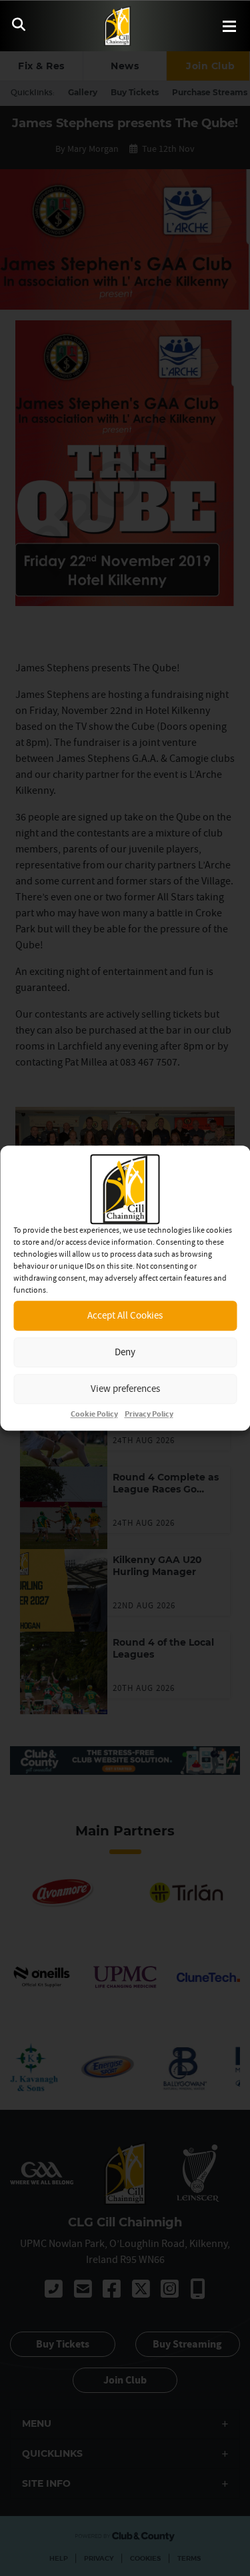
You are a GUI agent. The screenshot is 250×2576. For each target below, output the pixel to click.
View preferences (125, 1388)
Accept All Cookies (125, 1315)
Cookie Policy (94, 1414)
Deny (125, 1352)
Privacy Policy (149, 1414)
